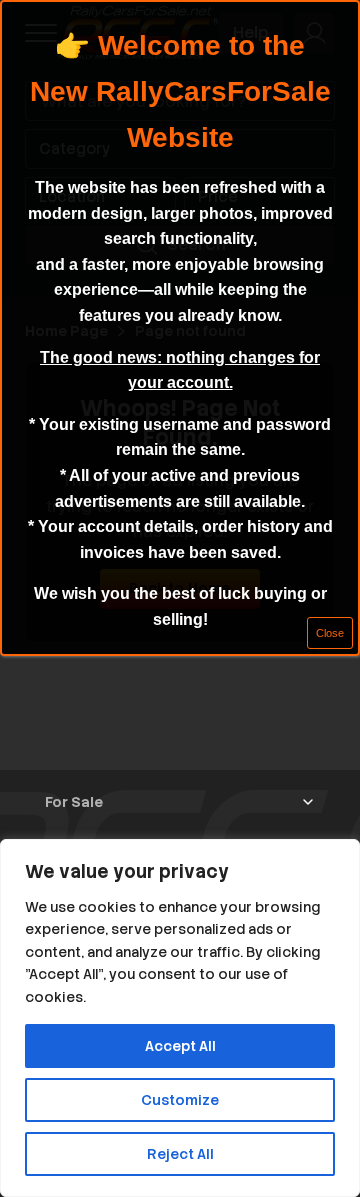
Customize (180, 1100)
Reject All (180, 1154)
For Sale (74, 802)
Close (330, 633)
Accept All (180, 1046)
